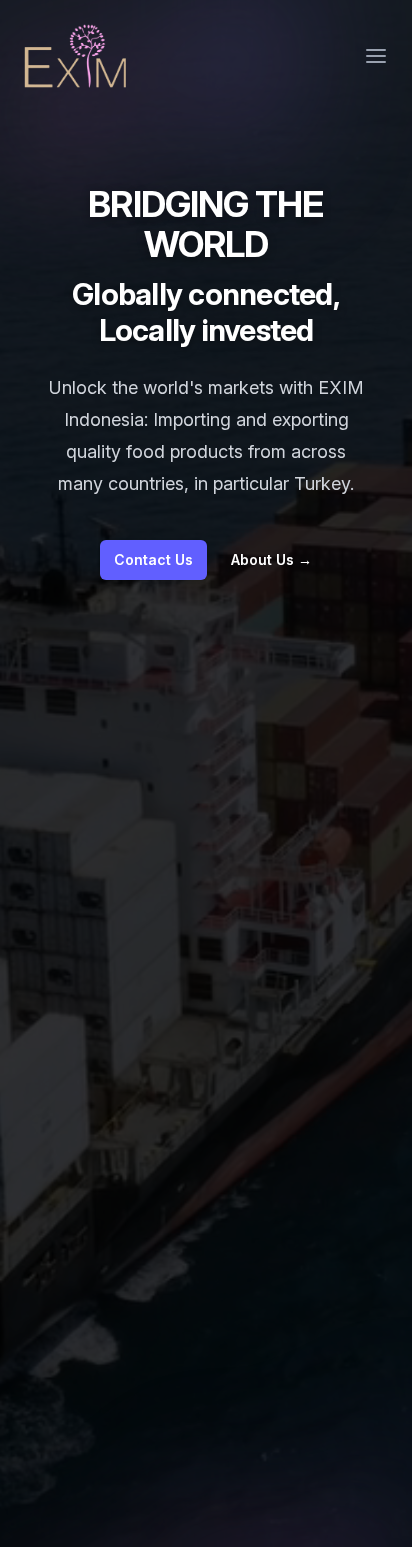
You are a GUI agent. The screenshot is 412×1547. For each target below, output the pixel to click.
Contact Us (153, 559)
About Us (271, 559)
